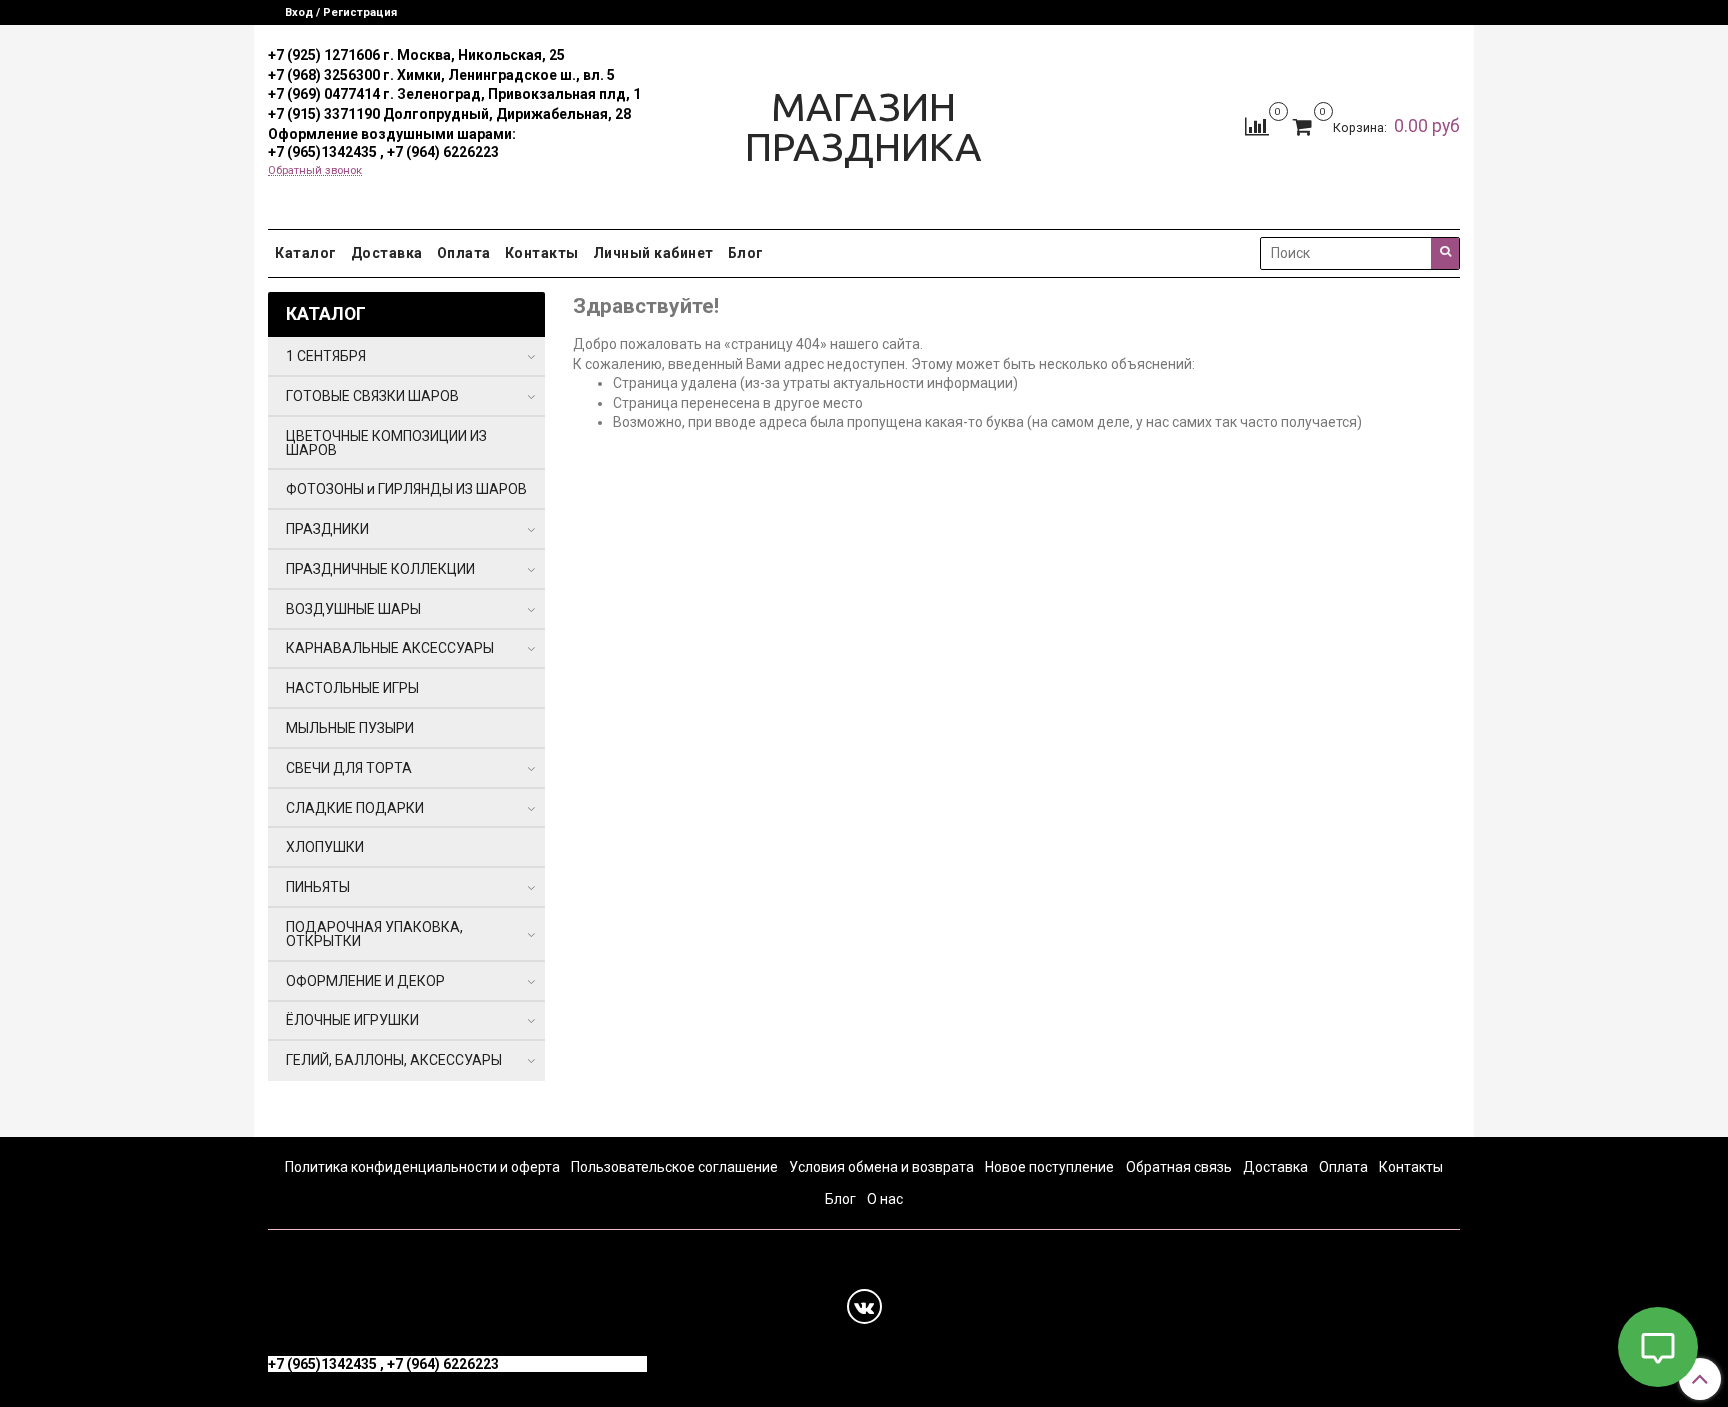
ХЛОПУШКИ (325, 847)
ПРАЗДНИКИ (327, 529)
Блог (746, 253)
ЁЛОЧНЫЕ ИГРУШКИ (352, 1020)
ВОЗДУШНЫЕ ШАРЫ (353, 609)
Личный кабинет (653, 253)
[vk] (864, 1306)
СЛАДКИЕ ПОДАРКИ (355, 808)
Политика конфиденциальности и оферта (422, 1167)
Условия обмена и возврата (881, 1167)
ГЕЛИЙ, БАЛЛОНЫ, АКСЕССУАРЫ (394, 1060)
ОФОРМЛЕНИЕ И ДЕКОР (365, 981)
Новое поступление (1049, 1167)
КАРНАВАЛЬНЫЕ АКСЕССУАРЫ (390, 648)
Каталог (306, 253)
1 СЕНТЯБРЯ (326, 356)
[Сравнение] (1257, 126)
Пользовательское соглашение (674, 1167)
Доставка (387, 253)
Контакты (542, 253)
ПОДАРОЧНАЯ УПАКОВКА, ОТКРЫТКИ (374, 934)
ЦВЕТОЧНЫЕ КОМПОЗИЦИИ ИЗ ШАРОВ (386, 443)
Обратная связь (1179, 1167)
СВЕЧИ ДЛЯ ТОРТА (349, 768)
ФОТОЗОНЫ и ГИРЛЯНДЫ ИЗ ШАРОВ (406, 489)
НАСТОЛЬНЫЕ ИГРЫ (352, 688)
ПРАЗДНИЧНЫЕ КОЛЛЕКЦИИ (380, 569)
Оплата (464, 253)
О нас (885, 1199)
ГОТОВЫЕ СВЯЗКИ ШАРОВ (372, 396)
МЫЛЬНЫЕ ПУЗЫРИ (350, 728)
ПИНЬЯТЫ (318, 887)
